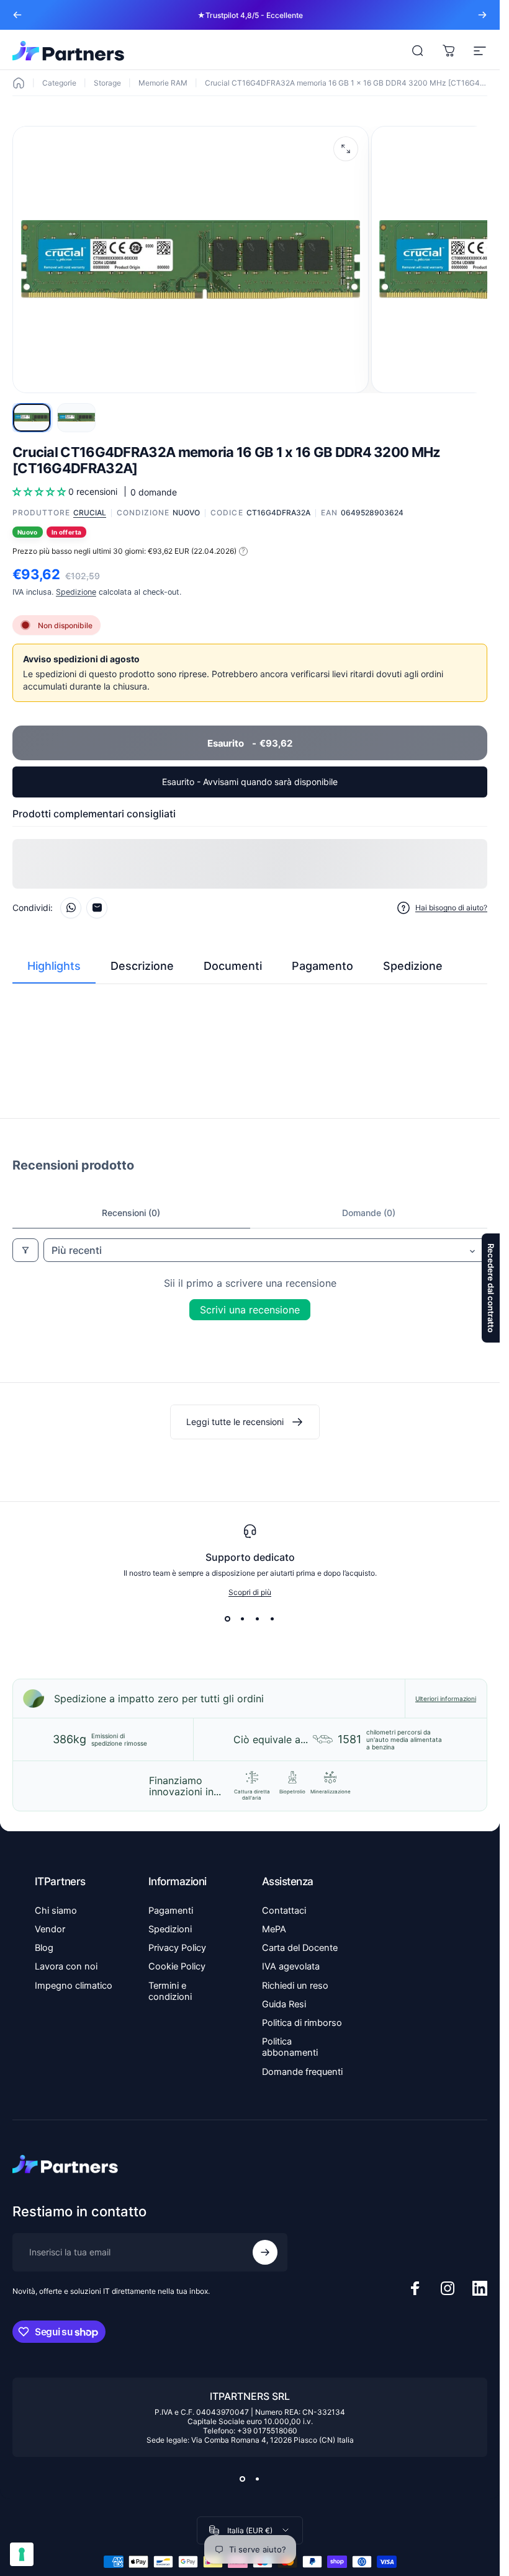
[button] (40, 491)
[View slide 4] (273, 1619)
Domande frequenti (302, 2072)
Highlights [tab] (54, 966)
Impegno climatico (74, 1986)
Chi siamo (56, 1911)
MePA (274, 1929)
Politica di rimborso (302, 2023)
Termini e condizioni (170, 1991)
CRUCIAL (90, 513)
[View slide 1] (228, 1619)
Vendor (50, 1929)
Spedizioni (170, 1929)
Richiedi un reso (295, 1986)
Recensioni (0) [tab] (131, 1213)
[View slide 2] (243, 1619)
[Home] (19, 83)
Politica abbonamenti (290, 2047)
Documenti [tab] (233, 966)
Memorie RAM (163, 83)
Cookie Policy (177, 1966)
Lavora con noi (66, 1966)
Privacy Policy (177, 1948)
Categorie (59, 83)
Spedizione (76, 592)
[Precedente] (17, 15)
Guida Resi (284, 2004)
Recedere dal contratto (491, 1288)
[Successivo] (482, 15)
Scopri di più (250, 1592)
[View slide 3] (258, 1619)
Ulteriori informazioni (446, 1699)
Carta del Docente (300, 1948)
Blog (44, 1948)
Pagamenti (171, 1911)
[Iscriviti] (265, 2252)
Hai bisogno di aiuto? (451, 908)
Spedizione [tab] (413, 966)
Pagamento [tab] (322, 966)
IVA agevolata (291, 1966)
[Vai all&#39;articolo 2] (76, 418)
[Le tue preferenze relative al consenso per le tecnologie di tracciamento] (22, 2554)
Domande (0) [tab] (369, 1213)
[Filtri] (25, 1250)
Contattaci (284, 1911)
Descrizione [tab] (142, 966)
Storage (107, 83)
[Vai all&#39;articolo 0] (32, 418)
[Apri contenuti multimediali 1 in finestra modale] (346, 149)
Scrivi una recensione (250, 1310)
